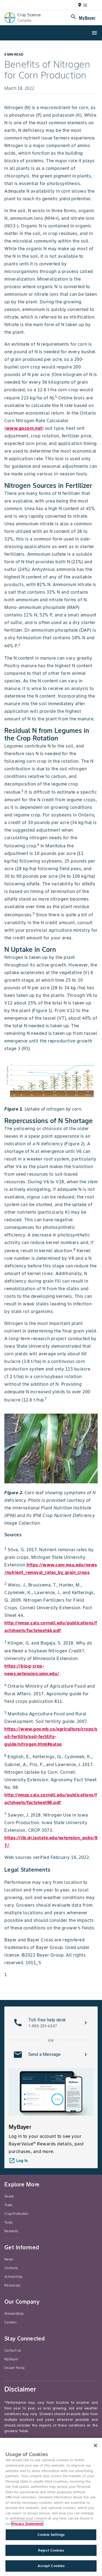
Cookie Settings (51, 2535)
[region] (51, 2507)
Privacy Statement (27, 2524)
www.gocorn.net (24, 428)
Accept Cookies (51, 2566)
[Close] (95, 2445)
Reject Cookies (51, 2550)
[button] (51, 2023)
